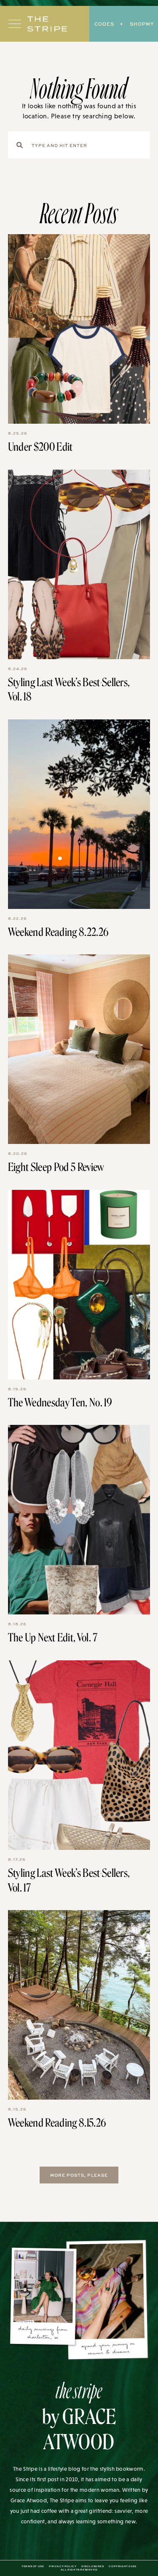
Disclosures (93, 2566)
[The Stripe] (47, 24)
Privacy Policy (63, 2566)
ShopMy (142, 24)
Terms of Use (33, 2566)
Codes (104, 24)
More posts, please (79, 2175)
